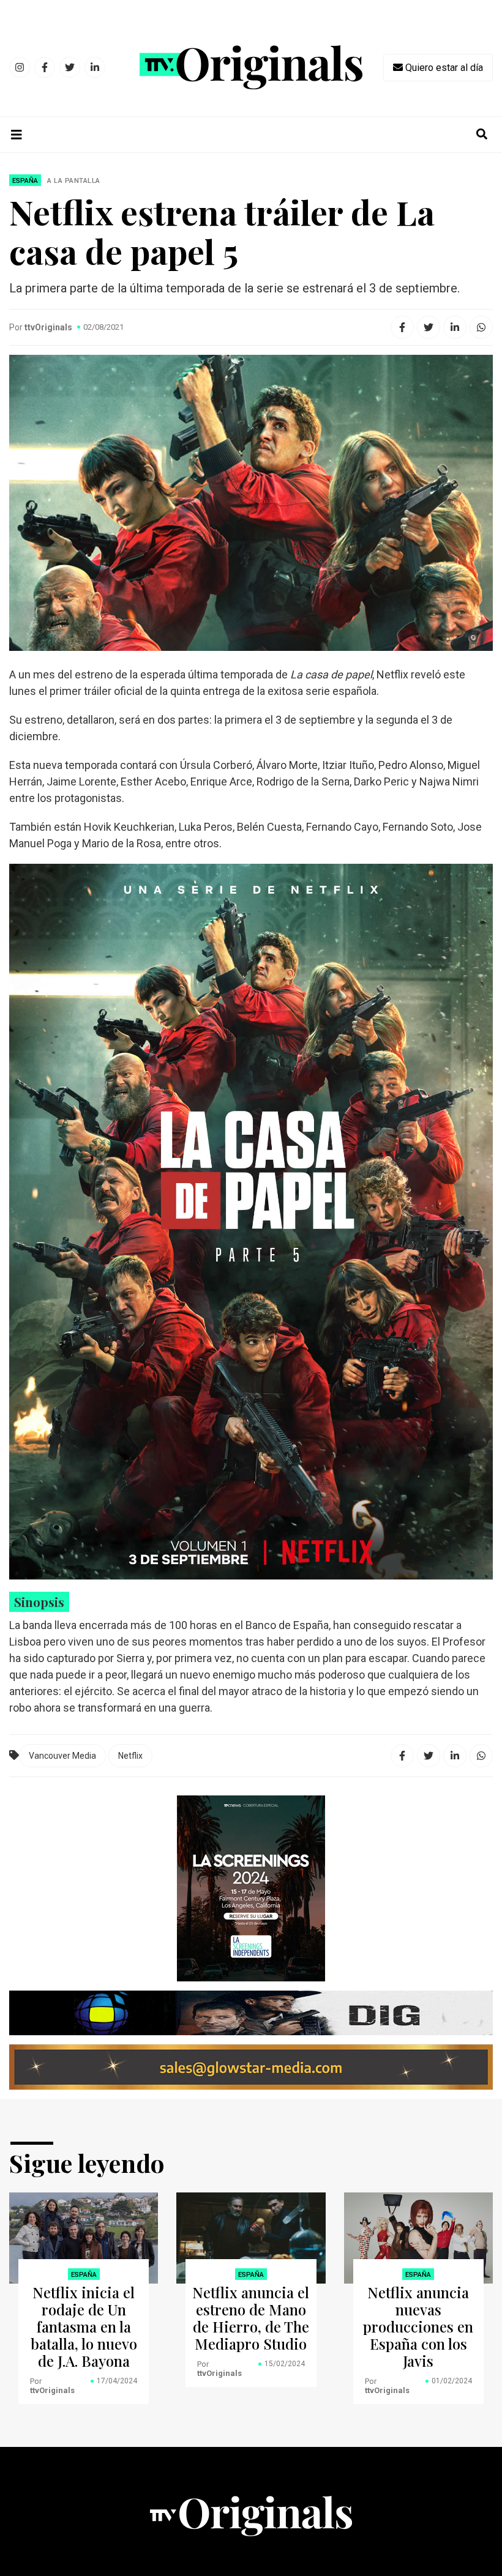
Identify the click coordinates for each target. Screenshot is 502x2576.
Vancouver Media (62, 1756)
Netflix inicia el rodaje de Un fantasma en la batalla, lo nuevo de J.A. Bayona (84, 2326)
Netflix (130, 1756)
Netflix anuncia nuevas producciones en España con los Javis (418, 2326)
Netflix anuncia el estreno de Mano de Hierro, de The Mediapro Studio (251, 2318)
